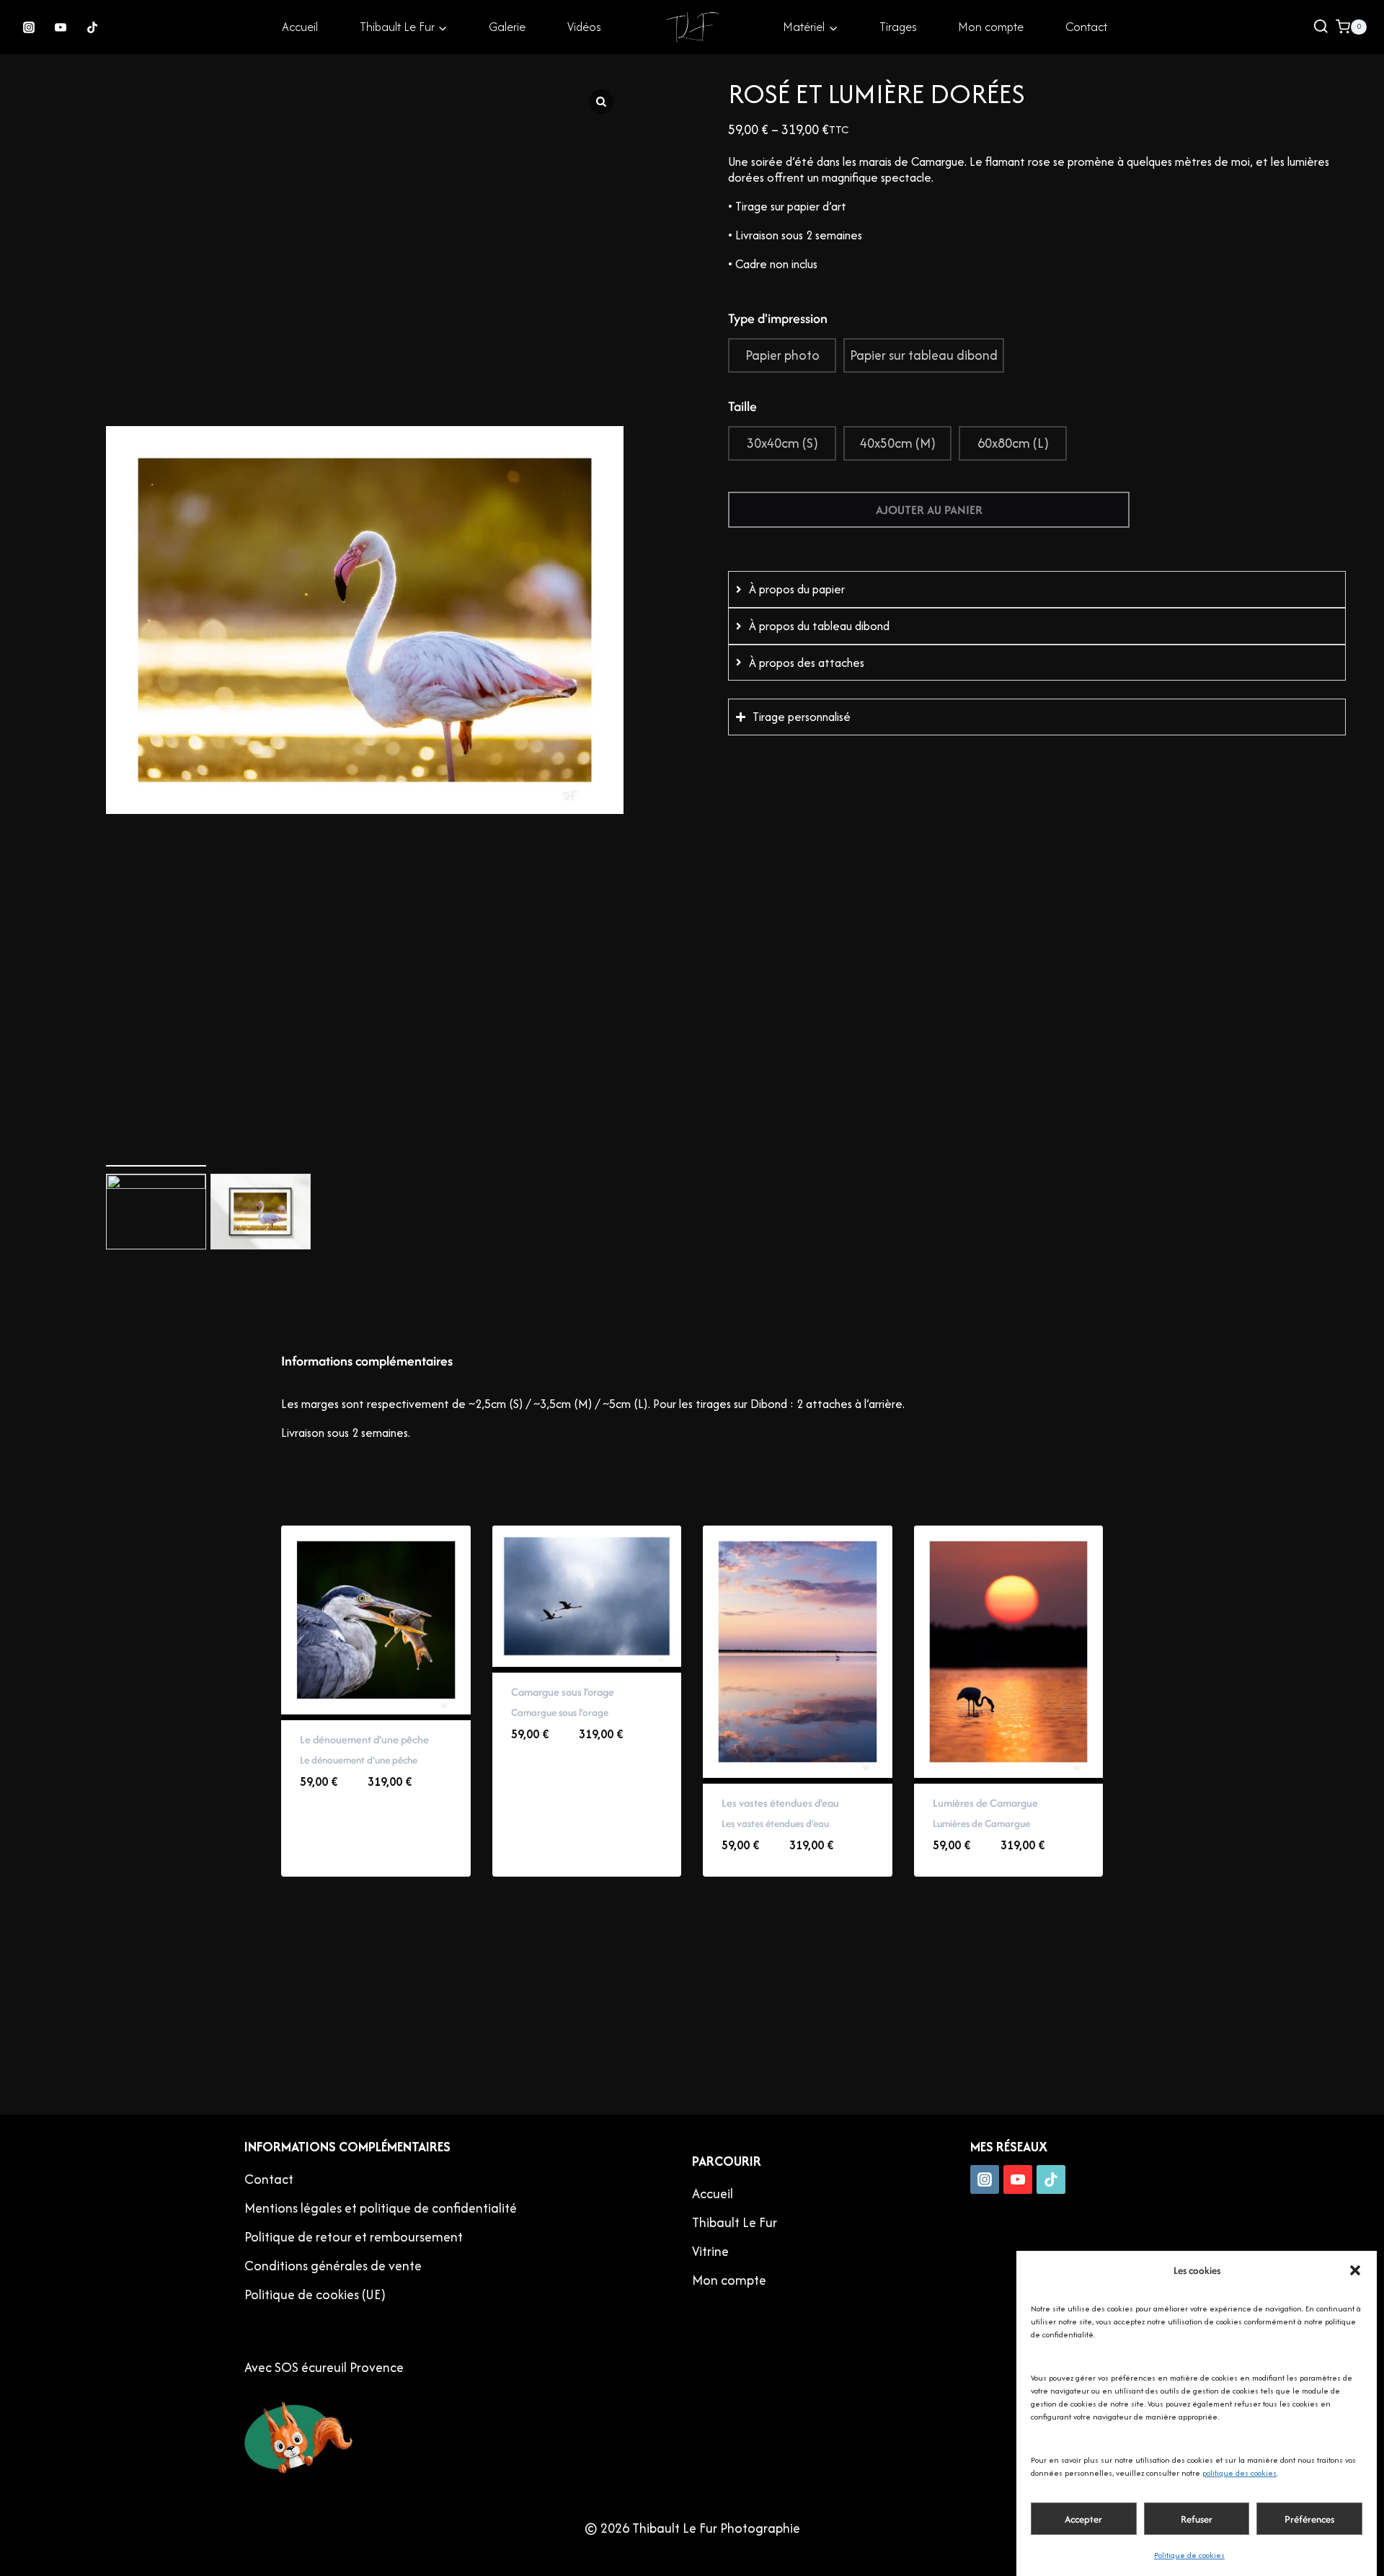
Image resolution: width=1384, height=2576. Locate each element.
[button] (1355, 2270)
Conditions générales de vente (333, 2266)
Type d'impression (778, 318)
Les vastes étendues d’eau (780, 1803)
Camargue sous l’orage (563, 1692)
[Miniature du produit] (121, 94)
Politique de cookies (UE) (315, 2294)
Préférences (1309, 2519)
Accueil (300, 27)
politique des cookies (1239, 2473)
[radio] (782, 355)
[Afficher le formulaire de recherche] (1321, 27)
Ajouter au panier (929, 510)
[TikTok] (92, 27)
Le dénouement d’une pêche (364, 1739)
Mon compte (991, 27)
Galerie (507, 27)
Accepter (1083, 2519)
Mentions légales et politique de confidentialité (381, 2208)
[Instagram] (29, 27)
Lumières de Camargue (985, 1803)
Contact (1086, 27)
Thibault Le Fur (735, 2222)
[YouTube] (61, 27)
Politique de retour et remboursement (354, 2237)
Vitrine (710, 2251)
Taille (742, 406)
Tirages (898, 27)
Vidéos (584, 27)
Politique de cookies (1189, 2555)
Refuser (1197, 2519)
